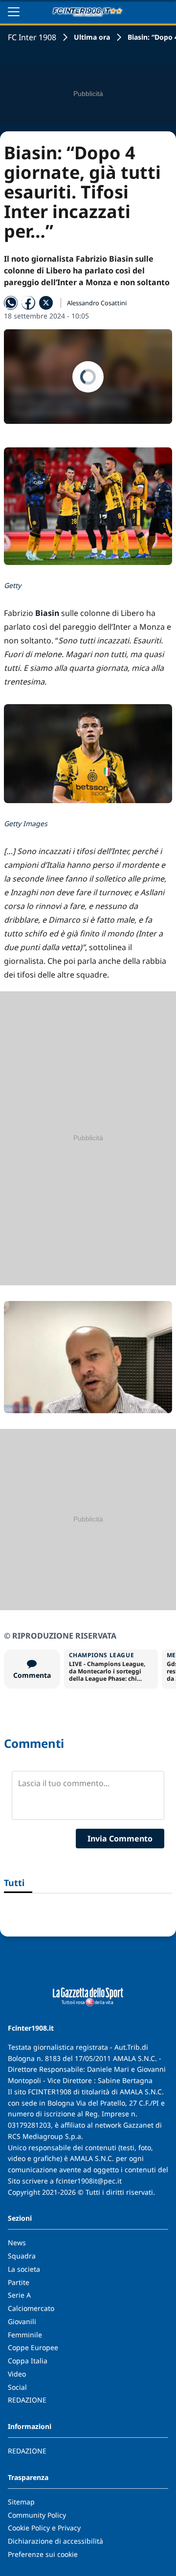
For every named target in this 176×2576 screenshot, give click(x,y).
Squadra (22, 2256)
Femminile (25, 2335)
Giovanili (22, 2321)
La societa (24, 2269)
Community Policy (37, 2515)
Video (17, 2374)
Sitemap (21, 2502)
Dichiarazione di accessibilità (55, 2541)
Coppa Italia (28, 2361)
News (17, 2243)
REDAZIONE (27, 2400)
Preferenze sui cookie (43, 2554)
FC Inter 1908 (32, 37)
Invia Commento (120, 1839)
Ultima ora (92, 37)
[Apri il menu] (14, 12)
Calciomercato (31, 2308)
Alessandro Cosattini (97, 303)
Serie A (19, 2295)
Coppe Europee (33, 2347)
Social (17, 2387)
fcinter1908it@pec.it (89, 2181)
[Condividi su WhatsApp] (11, 303)
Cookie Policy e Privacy (44, 2528)
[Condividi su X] (46, 303)
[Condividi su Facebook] (28, 303)
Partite (19, 2282)
